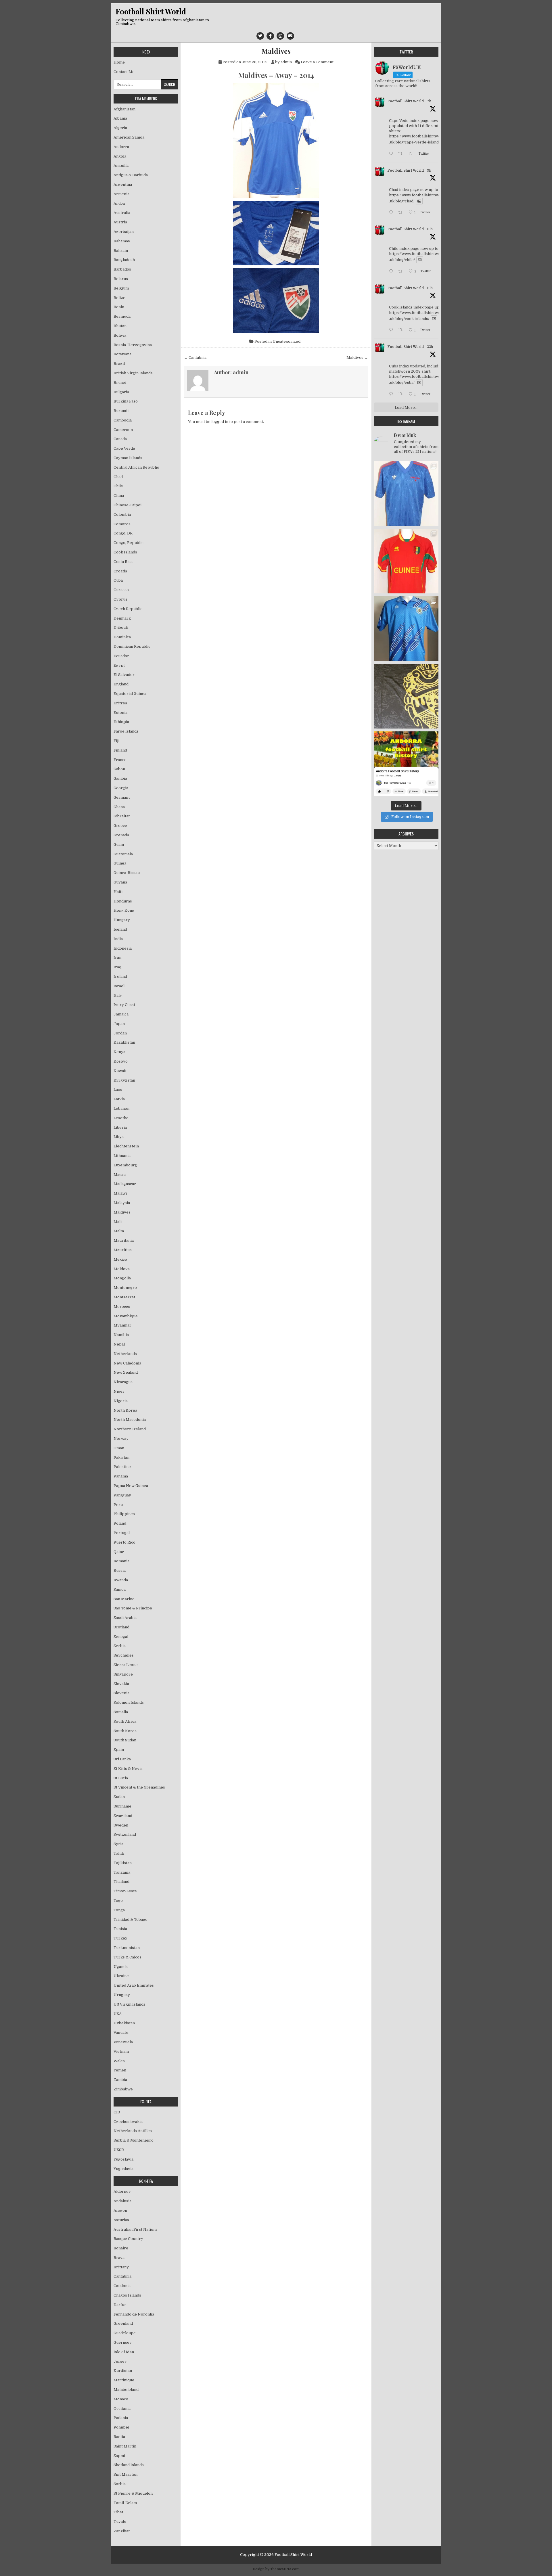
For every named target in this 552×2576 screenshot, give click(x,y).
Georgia (121, 788)
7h (429, 101)
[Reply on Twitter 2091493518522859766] (392, 154)
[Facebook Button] (270, 36)
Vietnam (121, 2051)
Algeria (120, 128)
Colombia (122, 514)
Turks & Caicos (128, 1957)
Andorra (121, 147)
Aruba (119, 203)
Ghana (119, 807)
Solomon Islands (129, 1702)
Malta (119, 1231)
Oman (119, 1448)
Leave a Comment (317, 62)
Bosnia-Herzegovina (133, 345)
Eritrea (120, 703)
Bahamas (122, 241)
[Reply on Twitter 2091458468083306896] (392, 213)
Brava (119, 2258)
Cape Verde (124, 448)
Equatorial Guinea (130, 694)
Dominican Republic (132, 646)
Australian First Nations (136, 2229)
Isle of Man (124, 2352)
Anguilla (121, 165)
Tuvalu (120, 2522)
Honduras (123, 901)
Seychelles (124, 1655)
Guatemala (123, 854)
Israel (119, 986)
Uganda (121, 1967)
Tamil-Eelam (125, 2503)
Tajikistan (123, 1863)
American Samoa (129, 137)
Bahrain (121, 251)
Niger (119, 1391)
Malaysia (122, 1203)
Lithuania (122, 1156)
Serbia (120, 1646)
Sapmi (119, 2456)
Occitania (122, 2409)
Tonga (119, 1910)
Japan (119, 1024)
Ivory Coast (124, 1005)
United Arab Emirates (134, 1985)
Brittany (121, 2267)
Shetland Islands (129, 2465)
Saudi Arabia (125, 1618)
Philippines (124, 1514)
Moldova (122, 1269)
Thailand (121, 1882)
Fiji (116, 741)
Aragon (120, 2210)
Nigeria (121, 1401)
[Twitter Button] (260, 36)
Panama (121, 1476)
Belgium (121, 288)
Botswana (122, 354)
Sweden (121, 1825)
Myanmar (122, 1325)
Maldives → (357, 358)
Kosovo (121, 1061)
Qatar (119, 1552)
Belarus (121, 279)
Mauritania (124, 1240)
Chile (118, 486)
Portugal (122, 1533)
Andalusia (122, 2201)
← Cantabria (195, 358)
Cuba (118, 580)
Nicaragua (123, 1382)
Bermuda (122, 316)
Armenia (121, 194)
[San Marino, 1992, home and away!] (406, 629)
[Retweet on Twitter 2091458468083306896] (402, 213)
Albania (120, 118)
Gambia (120, 778)
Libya (119, 1137)
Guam (119, 845)
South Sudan (125, 1740)
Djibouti (121, 627)
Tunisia (120, 1929)
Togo (118, 1901)
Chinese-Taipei (128, 505)
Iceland (120, 929)
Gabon (119, 769)
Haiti (118, 892)
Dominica (122, 637)
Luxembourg (125, 1165)
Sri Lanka (122, 1759)
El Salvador (124, 675)
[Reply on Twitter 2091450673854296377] (392, 272)
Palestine (122, 1467)
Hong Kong (124, 910)
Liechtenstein (126, 1146)
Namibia (121, 1335)
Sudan (119, 1797)
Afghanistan (124, 109)
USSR (119, 2150)
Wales (119, 2061)
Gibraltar (122, 816)
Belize (119, 298)
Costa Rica (123, 562)
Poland (120, 1523)
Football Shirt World (151, 11)
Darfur (120, 2305)
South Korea (125, 1731)
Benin (119, 307)
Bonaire (121, 2248)
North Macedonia (130, 1420)
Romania (121, 1561)
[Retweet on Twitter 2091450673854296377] (402, 272)
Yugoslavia (123, 2159)
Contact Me (124, 72)
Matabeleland (126, 2390)
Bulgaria (121, 392)
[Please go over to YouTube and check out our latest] (406, 764)
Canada (120, 439)
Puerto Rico (124, 1542)
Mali (118, 1222)
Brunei (120, 383)
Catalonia (122, 2286)
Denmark (122, 618)
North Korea (125, 1410)
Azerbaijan (124, 232)
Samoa (120, 1589)
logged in (220, 422)
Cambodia (123, 420)
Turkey (120, 1938)
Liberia (120, 1127)
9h (429, 170)
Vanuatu (121, 2032)
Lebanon (121, 1108)
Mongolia (122, 1278)
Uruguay (122, 1995)
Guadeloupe (125, 2333)
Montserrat (124, 1297)
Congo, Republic (129, 543)
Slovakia (121, 1684)
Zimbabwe (123, 2089)
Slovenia (121, 1693)
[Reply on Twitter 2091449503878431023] (392, 330)
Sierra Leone (126, 1665)
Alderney (122, 2191)
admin (286, 62)
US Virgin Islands (130, 2004)
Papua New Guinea (131, 1486)
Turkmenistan (127, 1948)
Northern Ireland (130, 1429)
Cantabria (122, 2276)
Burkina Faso (126, 401)
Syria (118, 1844)
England (121, 684)
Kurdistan (123, 2371)
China (119, 496)
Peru (118, 1505)
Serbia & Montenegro (134, 2140)
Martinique (124, 2380)
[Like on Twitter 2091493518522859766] (412, 154)
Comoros (122, 524)
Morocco (122, 1307)
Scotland (121, 1627)
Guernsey (123, 2342)
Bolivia (120, 335)
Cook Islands (125, 552)
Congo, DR (123, 533)
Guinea (120, 863)
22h (430, 347)
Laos (118, 1089)
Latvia (119, 1099)
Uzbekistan (124, 2023)
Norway (121, 1439)
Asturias (121, 2220)
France (120, 760)
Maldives (276, 51)
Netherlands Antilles (133, 2131)
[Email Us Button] (290, 36)
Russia (120, 1570)
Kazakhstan (124, 1042)
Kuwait (120, 1071)
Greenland (123, 2323)
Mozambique (126, 1316)
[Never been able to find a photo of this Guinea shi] (406, 561)
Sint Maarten (125, 2474)
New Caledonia (127, 1363)
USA (118, 2014)
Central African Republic (136, 467)
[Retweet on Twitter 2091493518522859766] (402, 154)
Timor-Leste (125, 1891)
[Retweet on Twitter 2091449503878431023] (402, 330)
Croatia (120, 571)
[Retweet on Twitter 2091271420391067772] (402, 395)
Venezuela (123, 2042)
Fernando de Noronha (134, 2314)
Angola (120, 156)
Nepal (119, 1344)
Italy (118, 995)
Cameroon (123, 430)
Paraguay (122, 1495)
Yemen (120, 2070)
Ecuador (121, 656)
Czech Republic (128, 609)
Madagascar (125, 1184)
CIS (117, 2112)
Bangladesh (124, 260)
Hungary (122, 920)
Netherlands (125, 1354)
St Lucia (121, 1778)
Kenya (119, 1052)
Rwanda (121, 1580)
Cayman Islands (128, 458)
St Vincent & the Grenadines (139, 1787)
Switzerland (125, 1834)
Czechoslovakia (128, 2122)
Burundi (121, 411)
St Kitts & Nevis (128, 1769)
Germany (122, 797)
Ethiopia (121, 722)
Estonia (120, 713)
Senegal (121, 1637)
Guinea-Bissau (127, 873)
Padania (121, 2418)
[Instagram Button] (280, 36)
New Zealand (126, 1372)
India (118, 939)
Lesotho (121, 1118)
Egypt (119, 665)
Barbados (122, 269)
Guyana (120, 882)
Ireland (120, 976)
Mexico (120, 1259)
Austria (120, 222)
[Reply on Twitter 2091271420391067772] (392, 395)
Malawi (120, 1193)
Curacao (121, 590)
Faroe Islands (126, 731)
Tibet (118, 2512)
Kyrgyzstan (124, 1080)
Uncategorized (286, 341)
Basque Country (128, 2239)
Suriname (122, 1806)
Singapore (123, 1674)
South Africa (125, 1721)
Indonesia (123, 948)
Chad (118, 477)
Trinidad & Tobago (131, 1919)
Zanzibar (122, 2531)
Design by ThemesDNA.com (276, 2569)
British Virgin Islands (133, 373)
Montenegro (125, 1288)
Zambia (120, 2080)
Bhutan (120, 326)
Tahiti (119, 1853)
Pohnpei (121, 2427)
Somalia (121, 1712)
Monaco (121, 2399)
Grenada (121, 835)
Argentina (123, 184)
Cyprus (120, 599)
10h (430, 229)
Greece (120, 826)
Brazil (119, 364)
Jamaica (121, 1014)
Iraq (117, 967)
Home (119, 62)
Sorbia (120, 2484)
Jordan (120, 1033)
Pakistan (121, 1457)
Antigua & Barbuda (131, 175)
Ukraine (121, 1976)
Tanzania (122, 1872)
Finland (120, 750)
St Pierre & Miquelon (133, 2493)
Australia (122, 213)
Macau (120, 1175)
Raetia (119, 2437)
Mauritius (123, 1250)
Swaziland (123, 1816)
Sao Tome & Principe (133, 1608)
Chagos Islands (127, 2295)
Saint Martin (125, 2446)
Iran (117, 958)
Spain (119, 1750)
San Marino (124, 1599)
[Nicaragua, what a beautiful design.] (406, 696)
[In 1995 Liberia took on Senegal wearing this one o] (406, 493)
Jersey (120, 2361)
